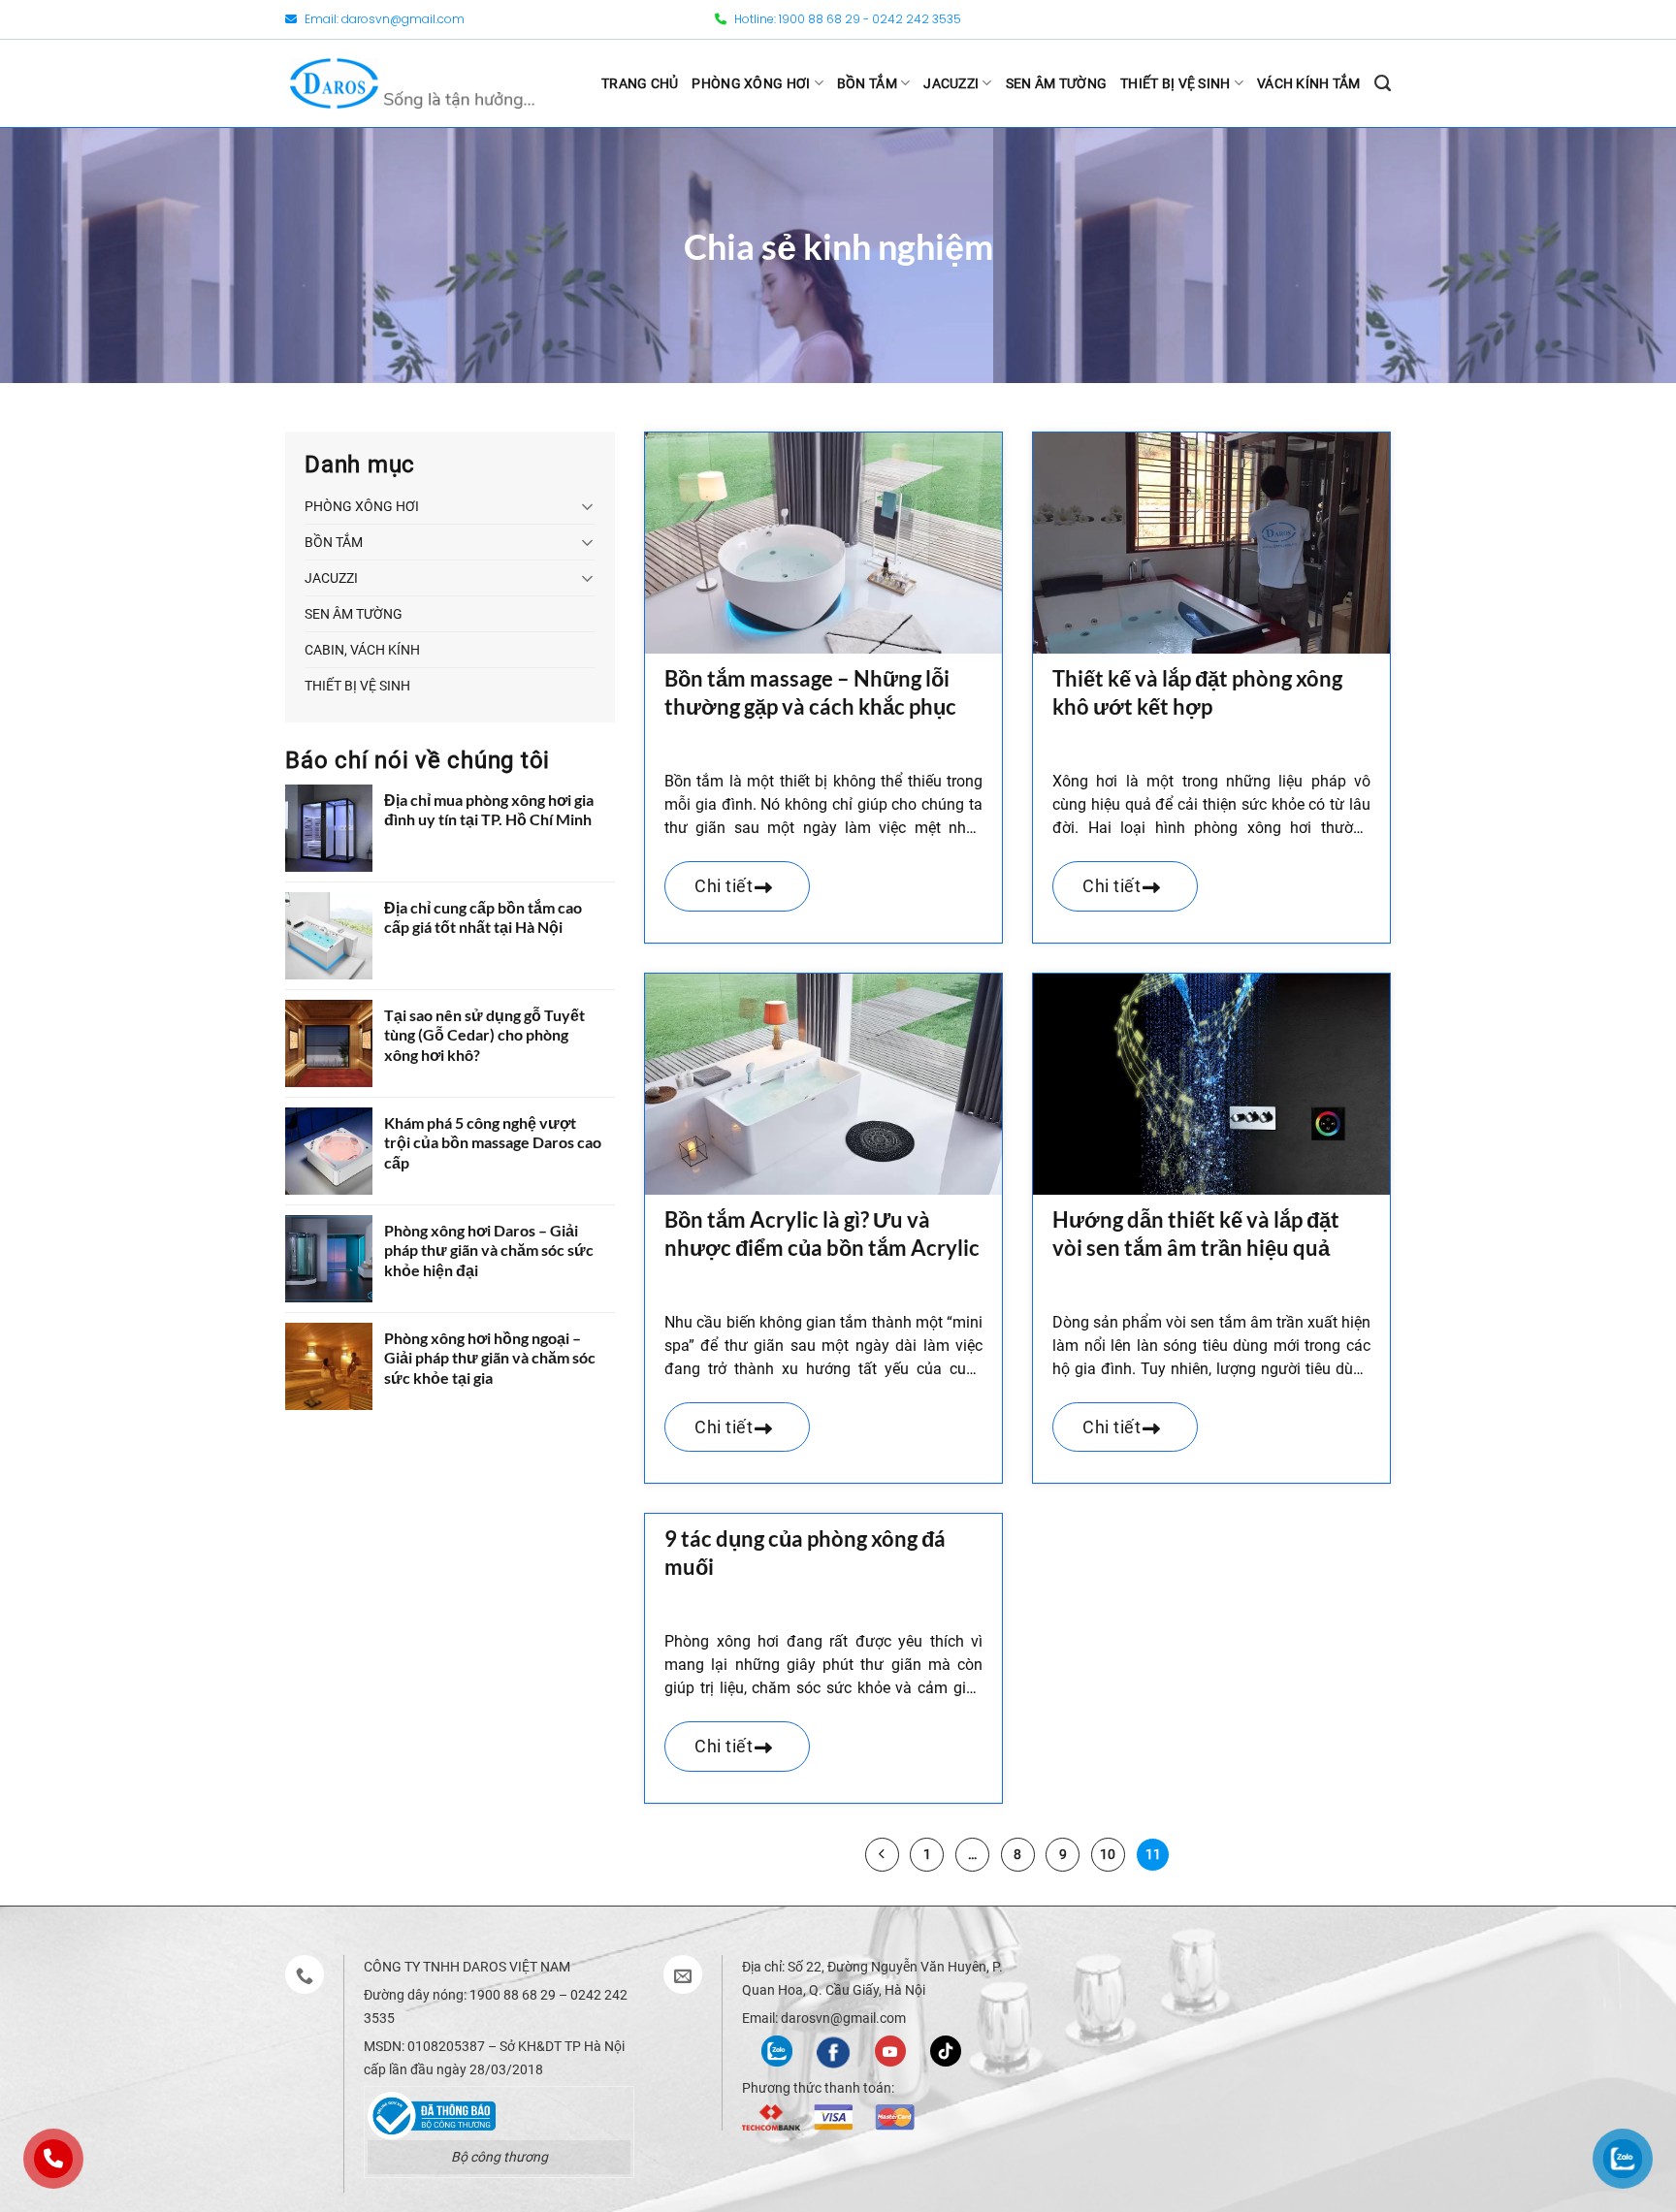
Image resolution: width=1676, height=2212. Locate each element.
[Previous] (882, 1855)
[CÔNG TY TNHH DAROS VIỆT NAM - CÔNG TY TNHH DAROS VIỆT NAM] (412, 83)
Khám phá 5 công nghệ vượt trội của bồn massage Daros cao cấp (493, 1143)
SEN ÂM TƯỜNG (1056, 83)
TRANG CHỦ (640, 83)
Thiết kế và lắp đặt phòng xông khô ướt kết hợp (1197, 692)
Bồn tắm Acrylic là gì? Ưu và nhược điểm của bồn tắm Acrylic (822, 1234)
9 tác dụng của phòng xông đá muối (805, 1553)
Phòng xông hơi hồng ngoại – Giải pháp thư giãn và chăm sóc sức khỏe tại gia (490, 1358)
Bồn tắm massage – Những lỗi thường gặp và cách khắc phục (810, 692)
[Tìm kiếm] (1383, 83)
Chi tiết (726, 886)
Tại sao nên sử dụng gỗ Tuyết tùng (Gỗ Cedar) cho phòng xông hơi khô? (484, 1035)
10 (1108, 1854)
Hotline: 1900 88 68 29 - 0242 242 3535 (846, 19)
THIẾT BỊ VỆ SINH (1175, 83)
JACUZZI (951, 83)
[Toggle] (588, 506)
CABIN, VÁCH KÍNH (362, 650)
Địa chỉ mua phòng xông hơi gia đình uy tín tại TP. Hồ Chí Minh (489, 810)
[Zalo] (777, 2050)
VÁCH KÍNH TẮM (1309, 83)
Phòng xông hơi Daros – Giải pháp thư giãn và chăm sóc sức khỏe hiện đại (489, 1250)
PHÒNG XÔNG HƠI (751, 83)
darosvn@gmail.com (403, 19)
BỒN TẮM (867, 83)
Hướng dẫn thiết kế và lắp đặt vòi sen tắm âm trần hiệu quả (1196, 1234)
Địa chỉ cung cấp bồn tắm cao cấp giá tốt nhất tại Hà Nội (483, 917)
